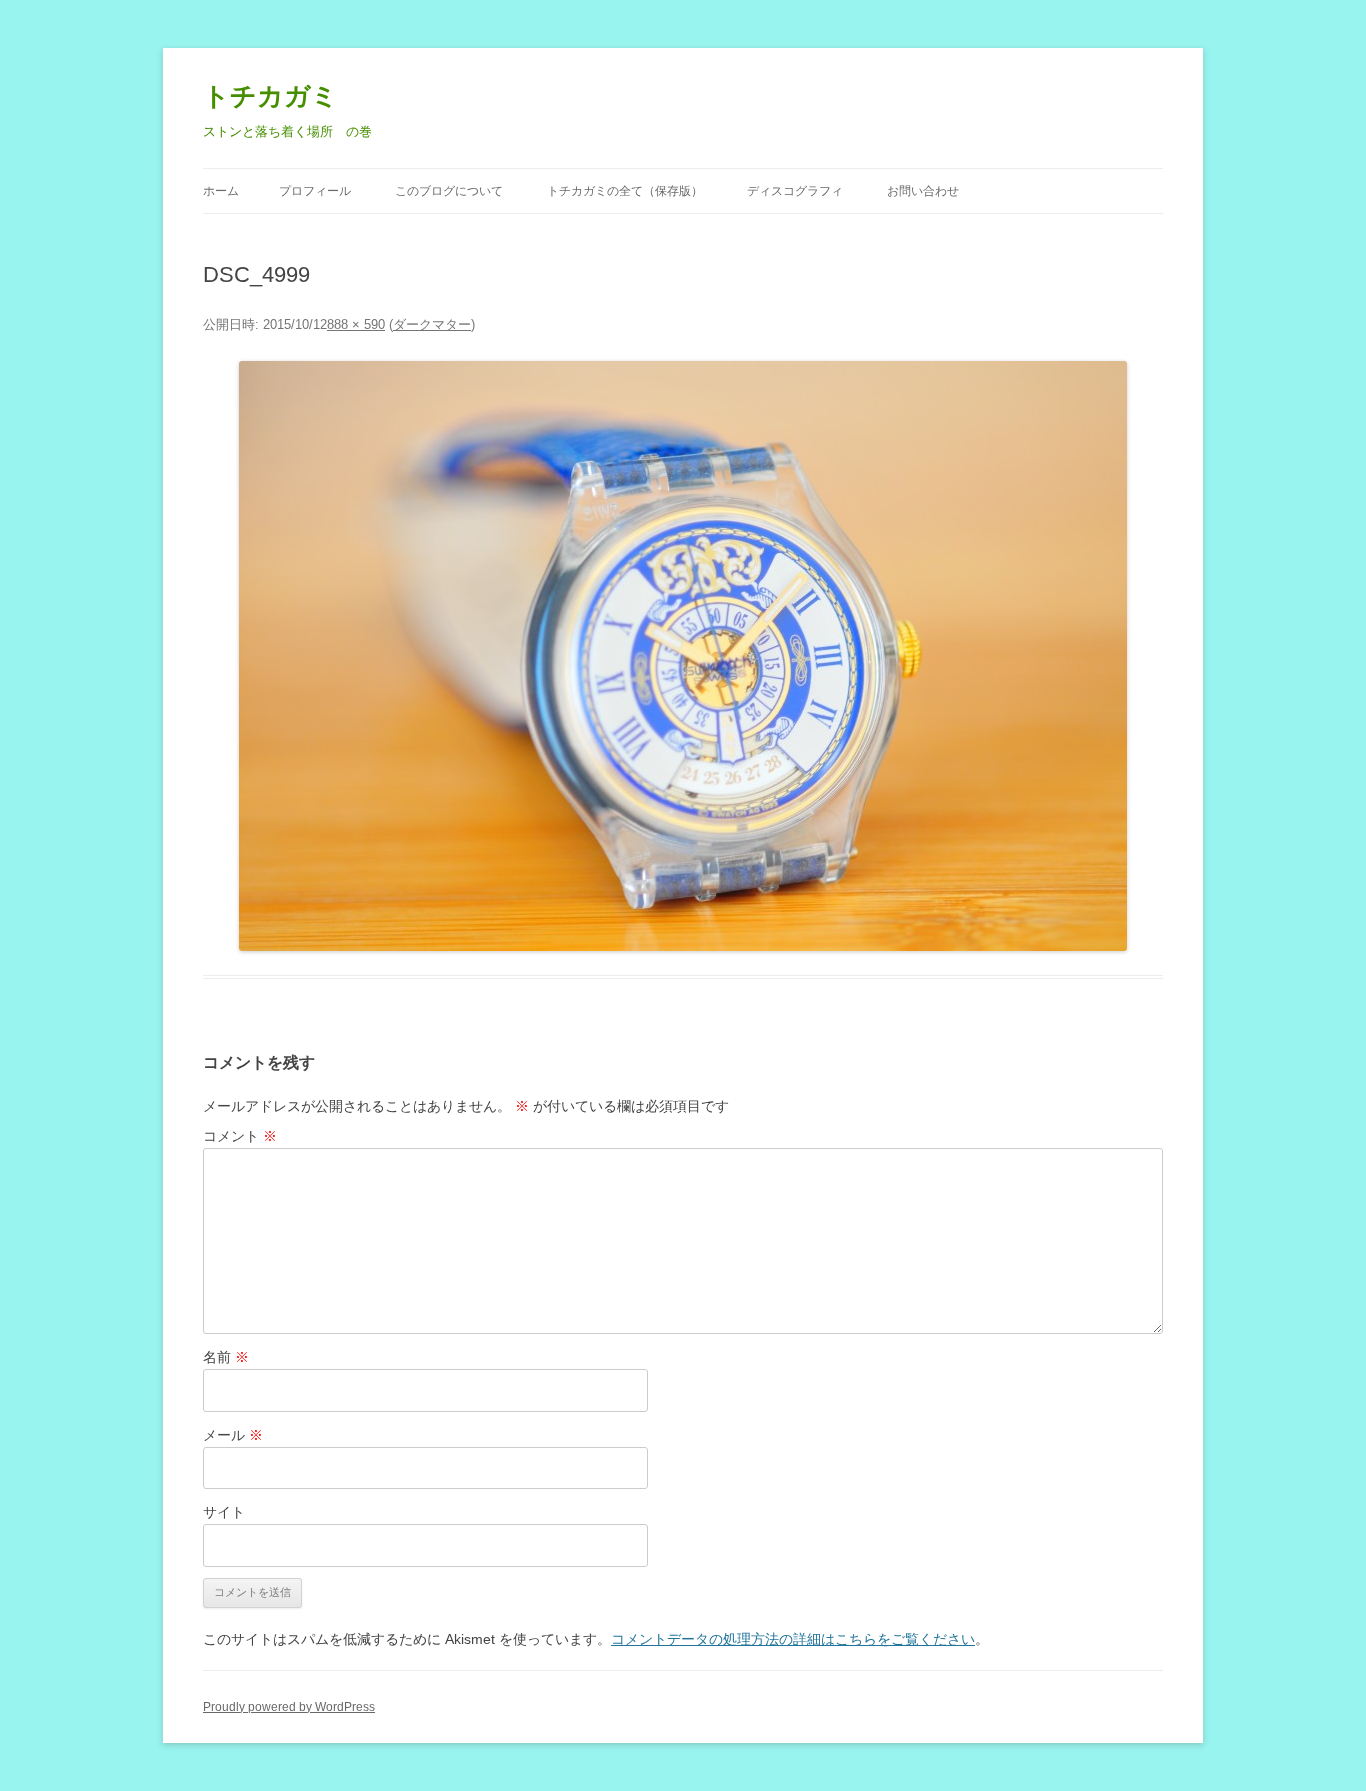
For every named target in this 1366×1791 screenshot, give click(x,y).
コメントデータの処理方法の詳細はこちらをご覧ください (793, 1639)
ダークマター (432, 324)
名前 (226, 1357)
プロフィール (315, 191)
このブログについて (449, 191)
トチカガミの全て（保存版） (625, 191)
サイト (224, 1512)
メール (233, 1435)
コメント (240, 1136)
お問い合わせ (923, 191)
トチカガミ (270, 96)
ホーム (221, 191)
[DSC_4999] (683, 656)
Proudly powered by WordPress (289, 1707)
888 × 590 (356, 324)
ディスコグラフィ (795, 191)
